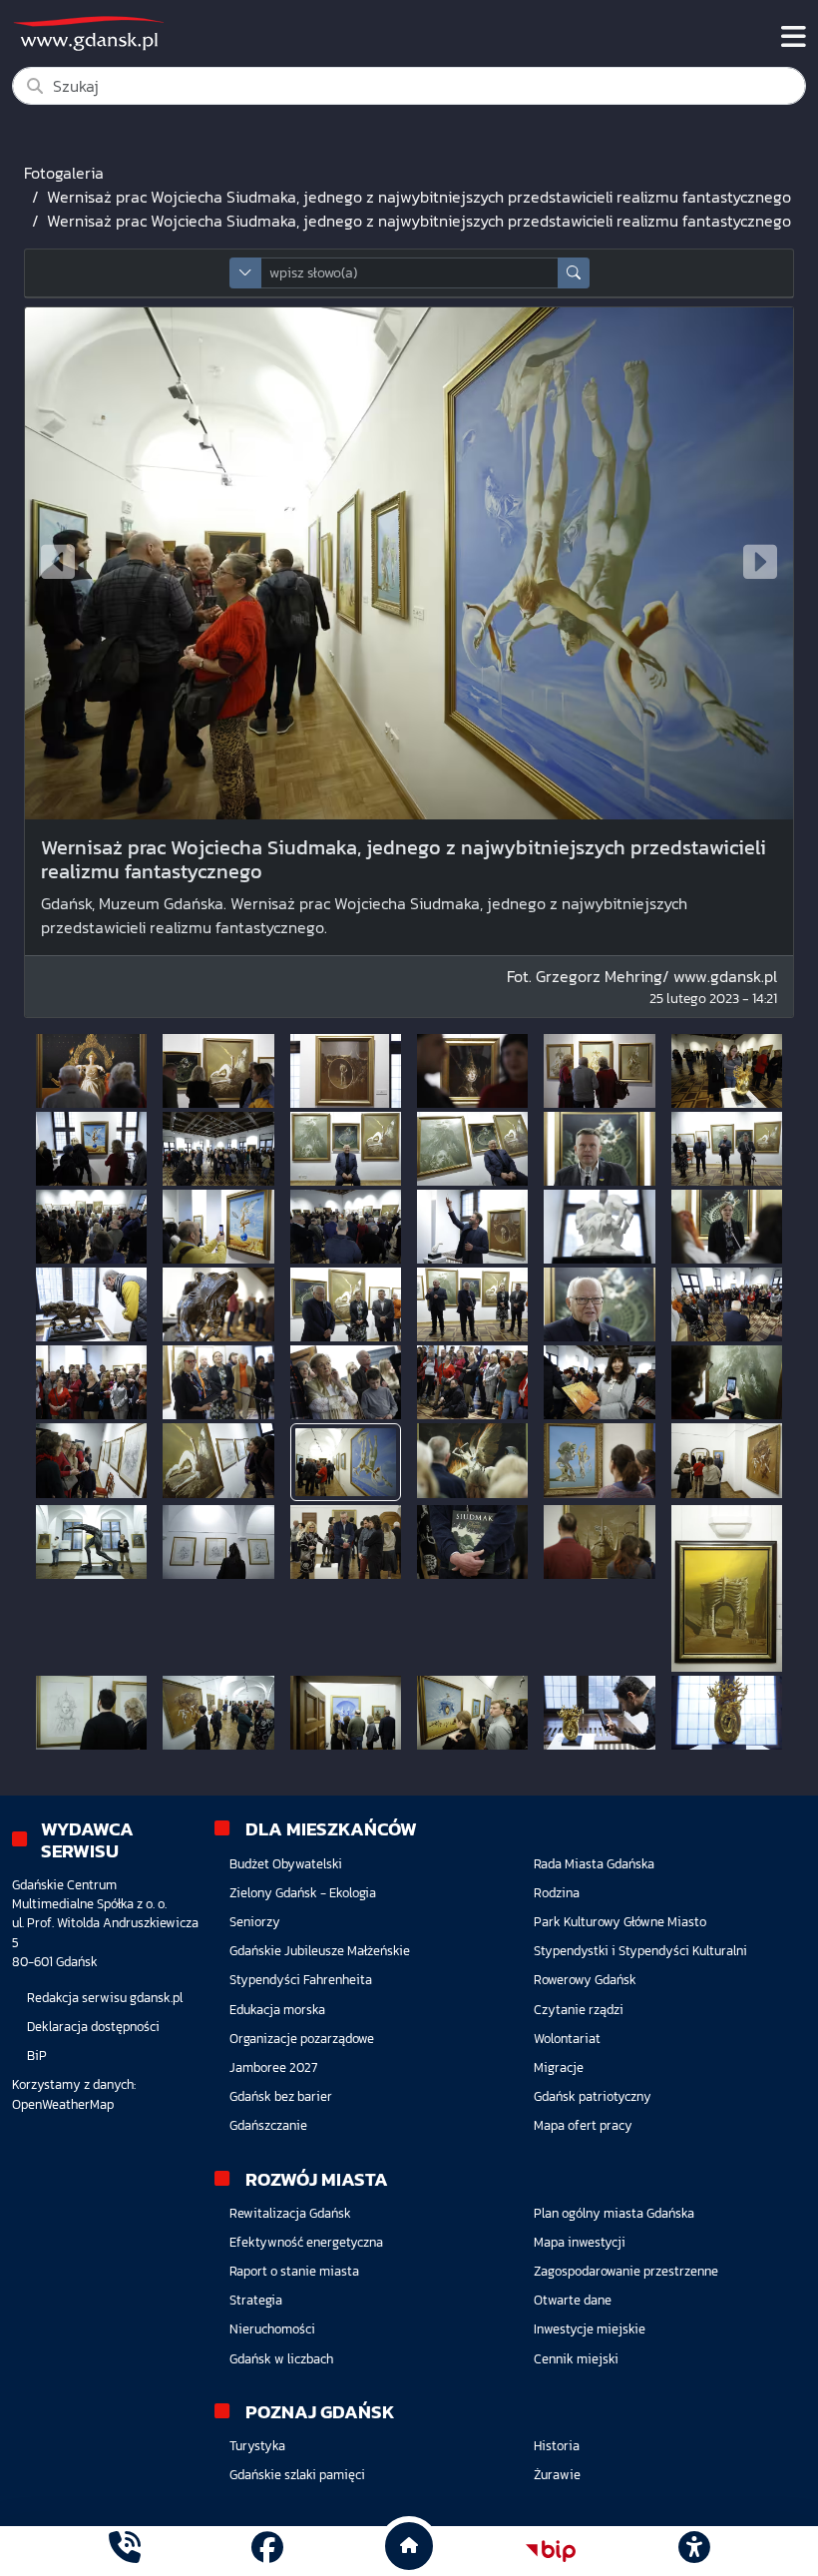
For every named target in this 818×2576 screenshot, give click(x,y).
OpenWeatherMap (63, 2104)
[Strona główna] (125, 2551)
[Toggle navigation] (794, 37)
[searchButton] (574, 273)
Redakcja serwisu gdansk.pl (105, 1998)
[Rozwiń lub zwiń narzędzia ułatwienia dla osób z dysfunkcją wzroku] (693, 2551)
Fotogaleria (64, 173)
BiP (37, 2056)
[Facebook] (267, 2551)
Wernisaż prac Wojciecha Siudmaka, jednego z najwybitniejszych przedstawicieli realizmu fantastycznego (419, 197)
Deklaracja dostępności (93, 2027)
